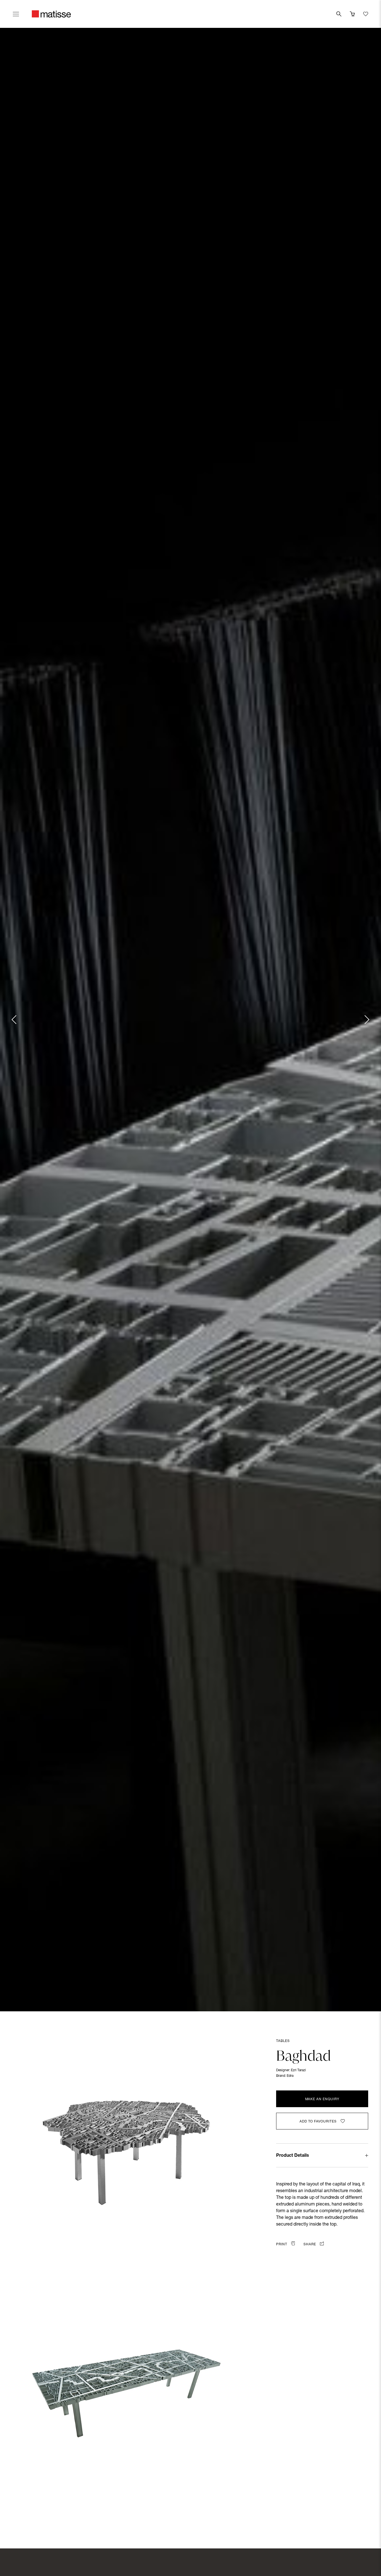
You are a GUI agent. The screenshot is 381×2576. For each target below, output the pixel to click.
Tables (283, 2041)
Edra (290, 2076)
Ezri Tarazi (298, 2070)
